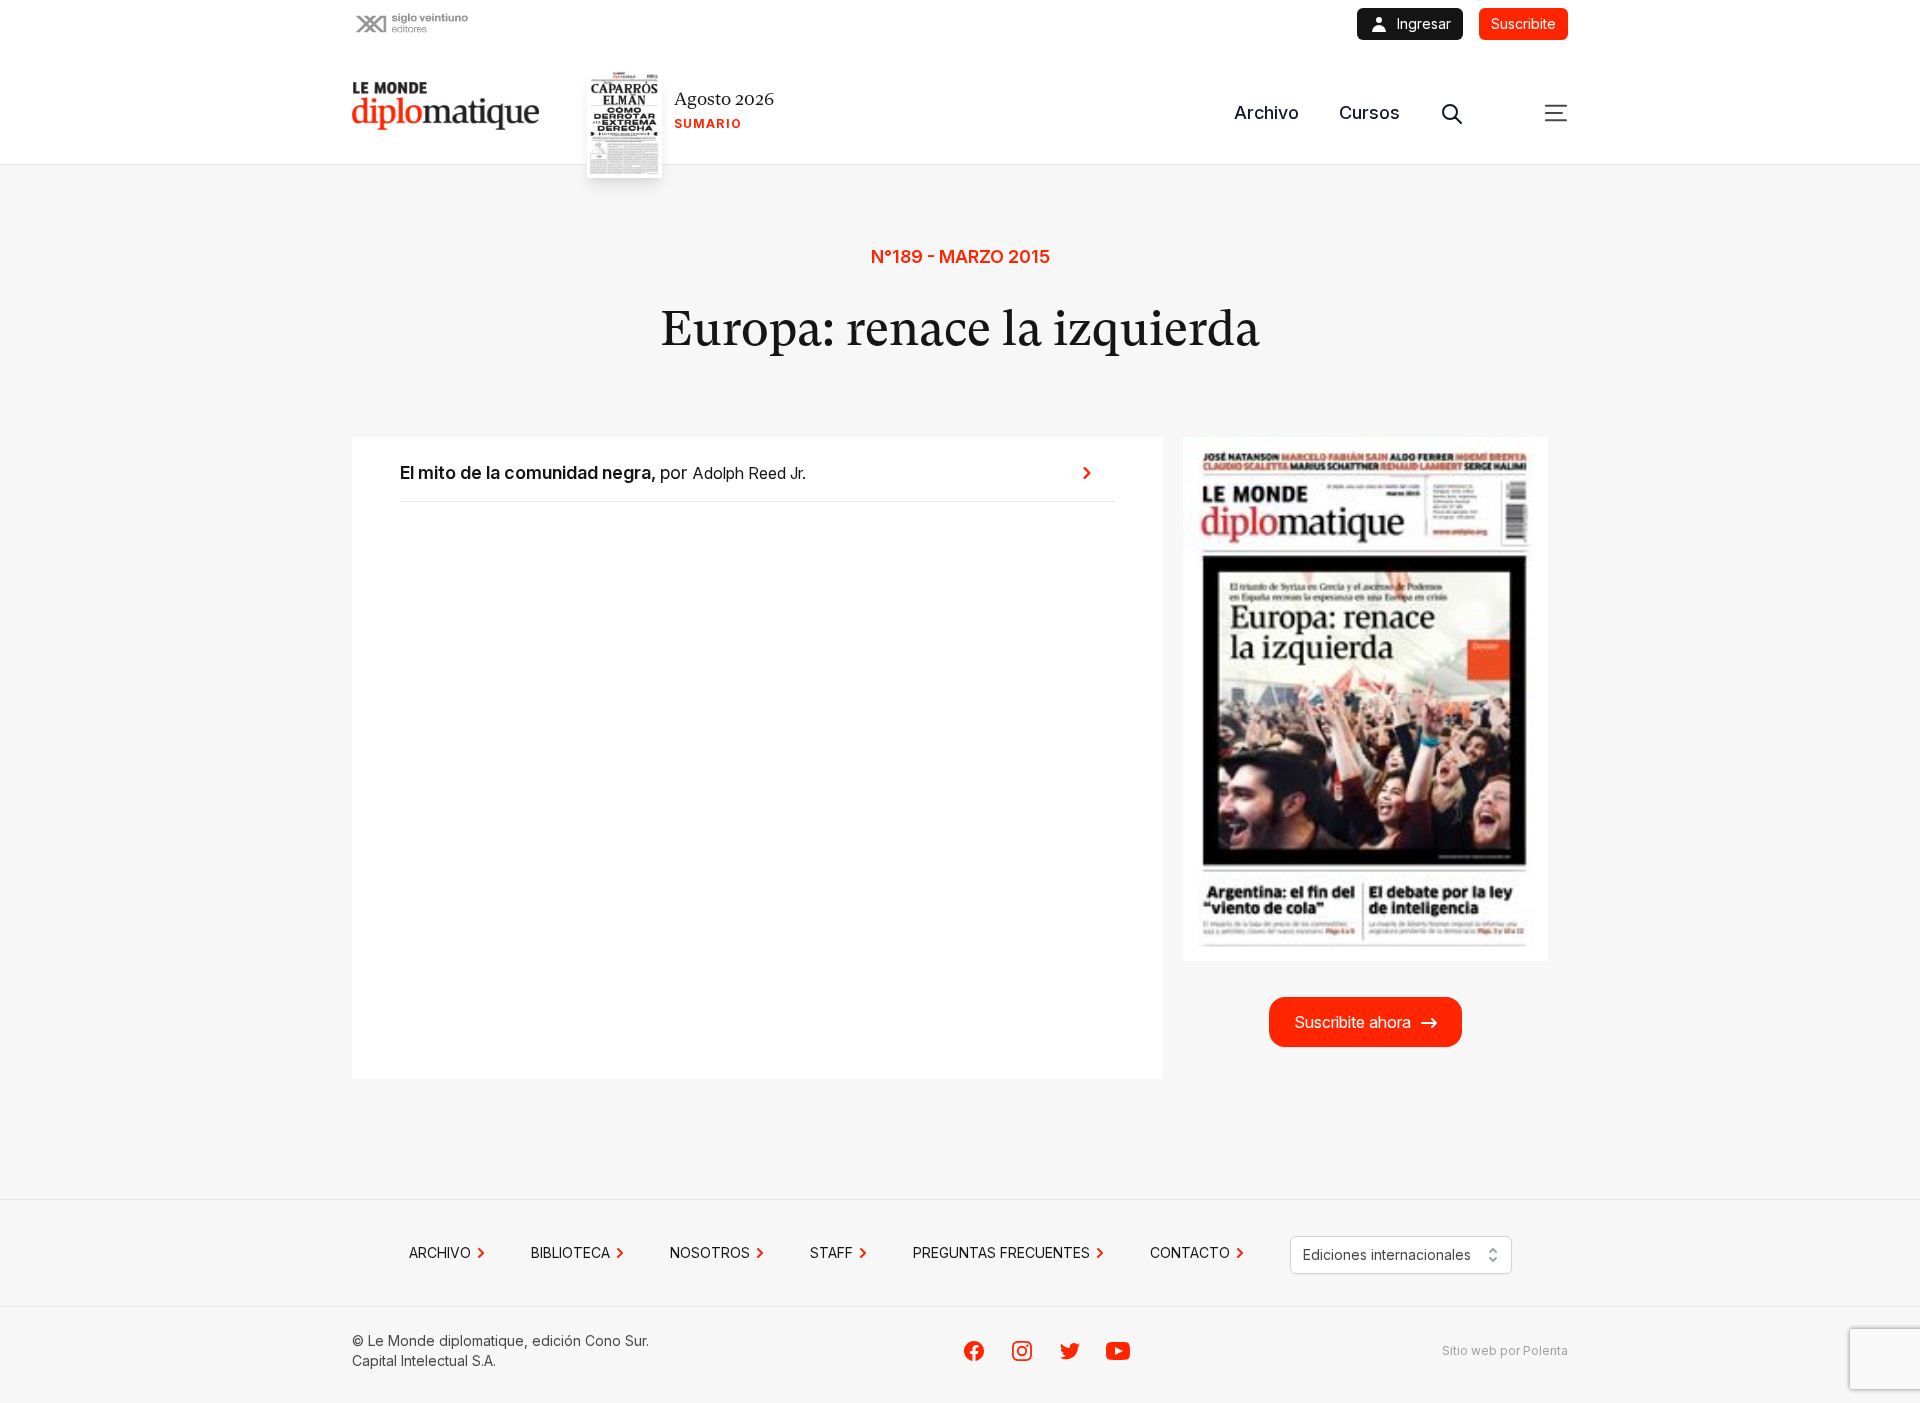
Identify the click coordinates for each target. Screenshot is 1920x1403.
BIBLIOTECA (570, 1252)
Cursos (1369, 112)
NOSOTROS (710, 1252)
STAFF (831, 1252)
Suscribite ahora (1352, 1022)
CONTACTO (1190, 1252)
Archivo (1266, 112)
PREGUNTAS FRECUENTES (1001, 1252)
